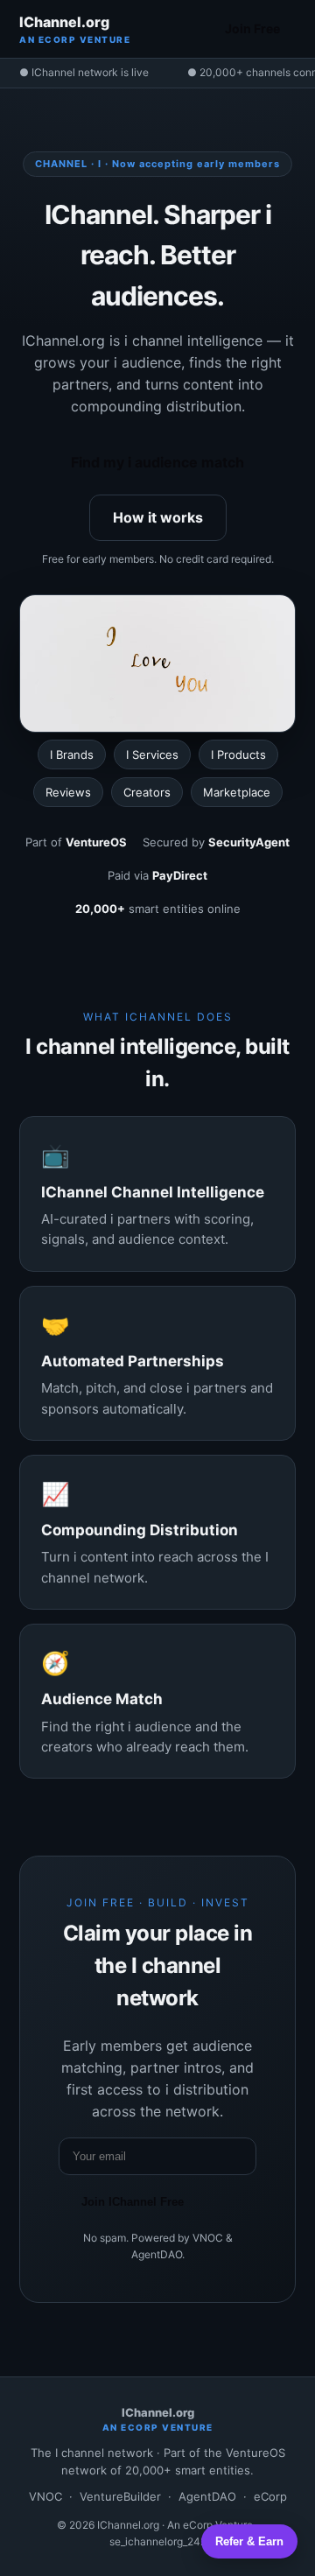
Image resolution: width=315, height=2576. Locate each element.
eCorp (270, 2496)
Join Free (252, 28)
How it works (158, 517)
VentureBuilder (120, 2496)
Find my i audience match (157, 462)
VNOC (45, 2496)
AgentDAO (207, 2496)
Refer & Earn (249, 2541)
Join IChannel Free (133, 2202)
